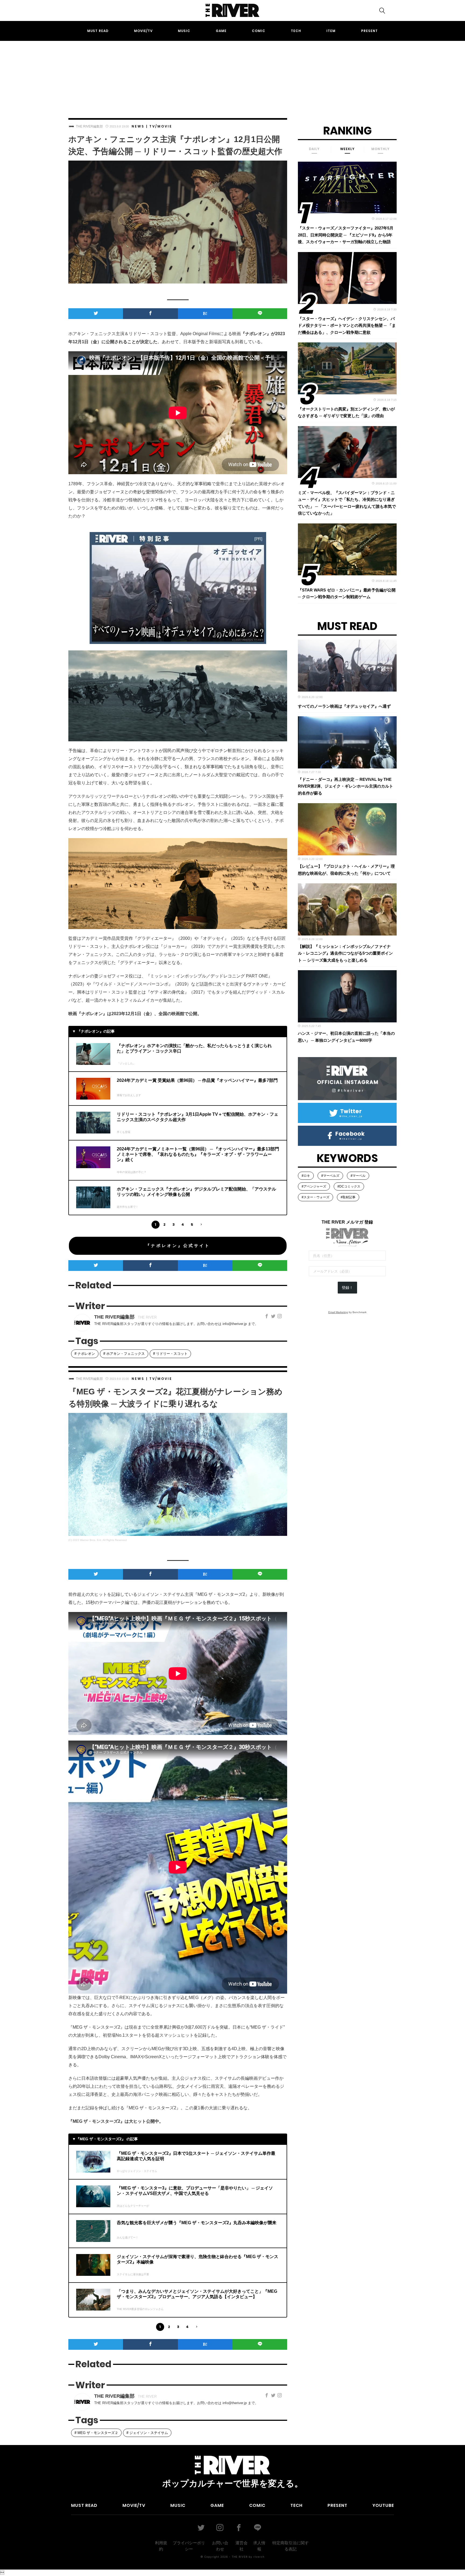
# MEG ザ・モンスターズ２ (96, 2433)
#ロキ (306, 1176)
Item (331, 31)
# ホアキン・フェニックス (124, 1354)
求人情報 (259, 2546)
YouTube (383, 2505)
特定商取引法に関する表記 (290, 2546)
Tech (296, 31)
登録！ (347, 1288)
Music (184, 31)
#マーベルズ (330, 1176)
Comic (259, 31)
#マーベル (358, 1176)
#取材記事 (348, 1197)
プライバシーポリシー (189, 2546)
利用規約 (161, 2546)
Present (369, 31)
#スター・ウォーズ (316, 1197)
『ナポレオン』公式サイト (178, 1246)
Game (221, 31)
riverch (259, 2557)
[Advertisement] (232, 75)
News (138, 126)
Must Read (98, 31)
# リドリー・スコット (170, 1354)
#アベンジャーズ (314, 1186)
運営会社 (242, 2546)
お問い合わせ (220, 2546)
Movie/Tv (143, 31)
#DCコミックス (349, 1186)
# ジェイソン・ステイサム (147, 2433)
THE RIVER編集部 (89, 126)
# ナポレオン (85, 1354)
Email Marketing (338, 1312)
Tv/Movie (161, 126)
